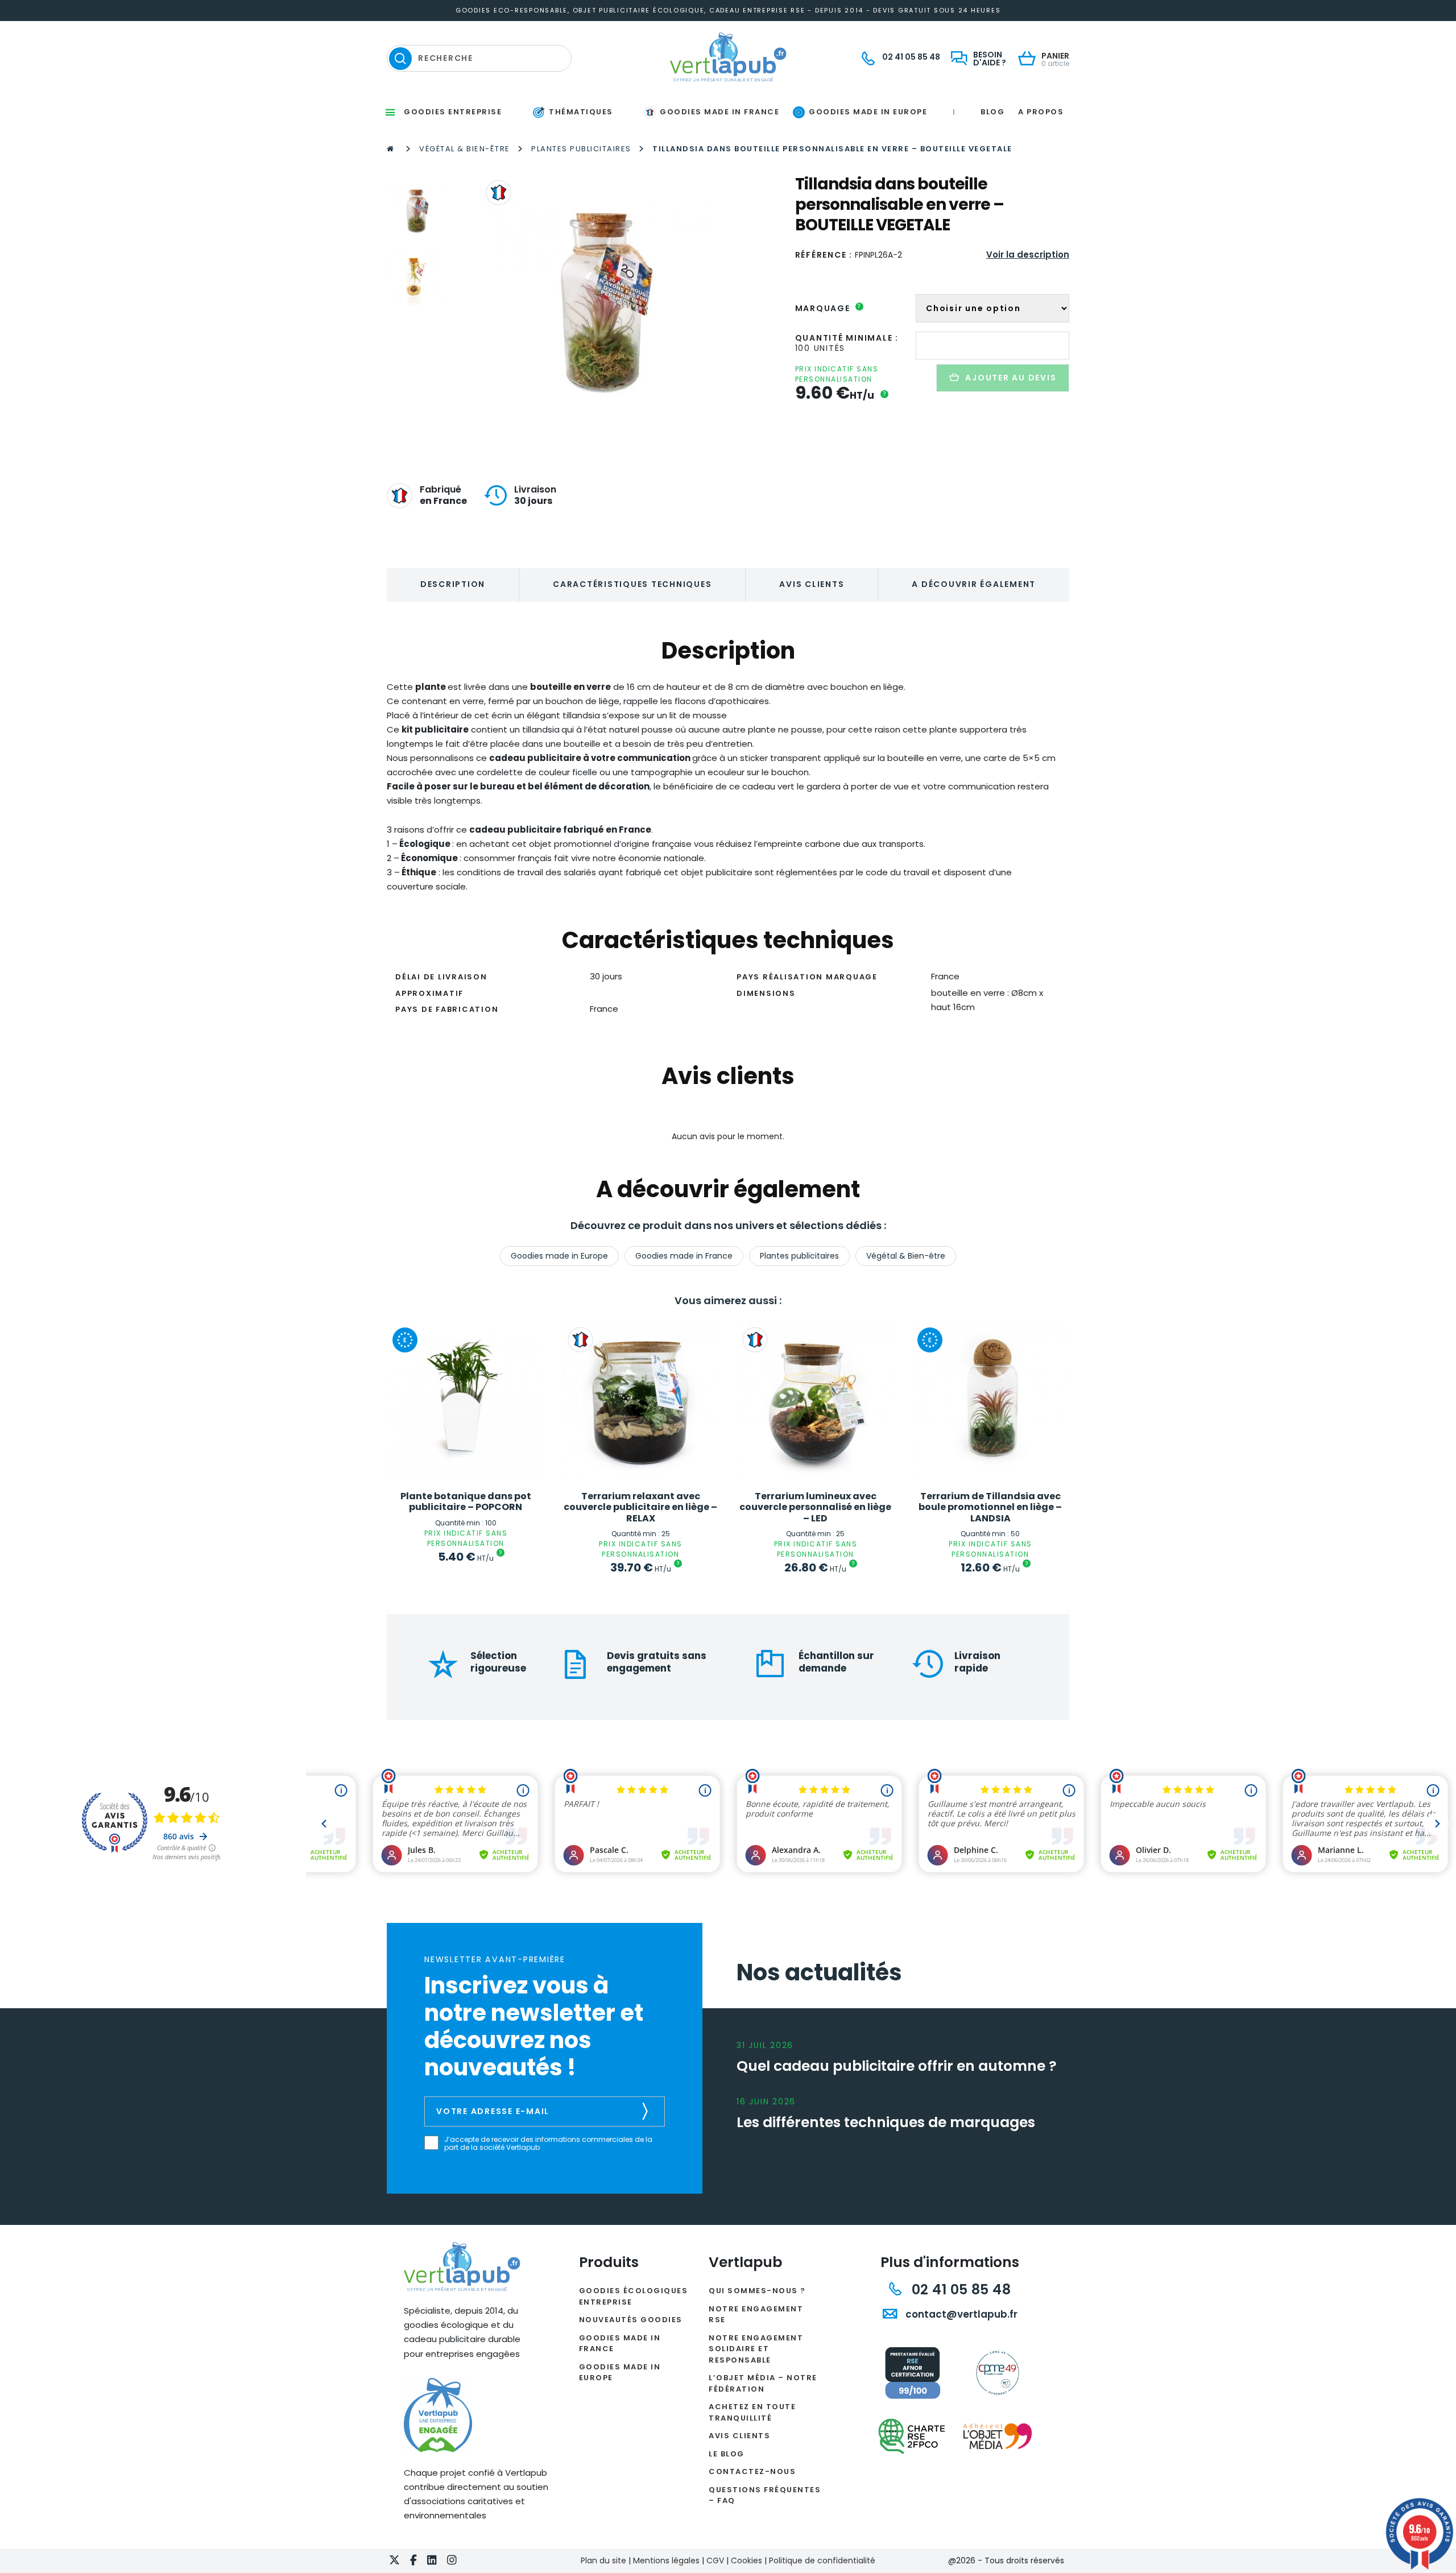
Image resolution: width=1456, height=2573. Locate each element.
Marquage (828, 308)
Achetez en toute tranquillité (752, 2412)
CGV (715, 2560)
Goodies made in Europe (559, 1256)
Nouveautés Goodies (631, 2320)
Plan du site (603, 2560)
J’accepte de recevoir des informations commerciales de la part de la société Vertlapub (548, 2144)
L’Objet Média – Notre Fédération (763, 2383)
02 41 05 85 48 (959, 2289)
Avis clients (812, 584)
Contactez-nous (752, 2471)
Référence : (824, 255)
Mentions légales (666, 2560)
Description (453, 584)
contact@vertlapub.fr (960, 2314)
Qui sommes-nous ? (757, 2291)
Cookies (746, 2560)
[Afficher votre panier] (1030, 59)
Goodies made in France (684, 1256)
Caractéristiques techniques (632, 584)
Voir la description (1028, 255)
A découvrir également (974, 584)
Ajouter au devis (1011, 378)
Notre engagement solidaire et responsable (756, 2349)
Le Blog (727, 2454)
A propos (1041, 112)
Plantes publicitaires (581, 149)
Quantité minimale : (847, 338)
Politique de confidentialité (822, 2560)
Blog (992, 112)
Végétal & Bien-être (465, 149)
